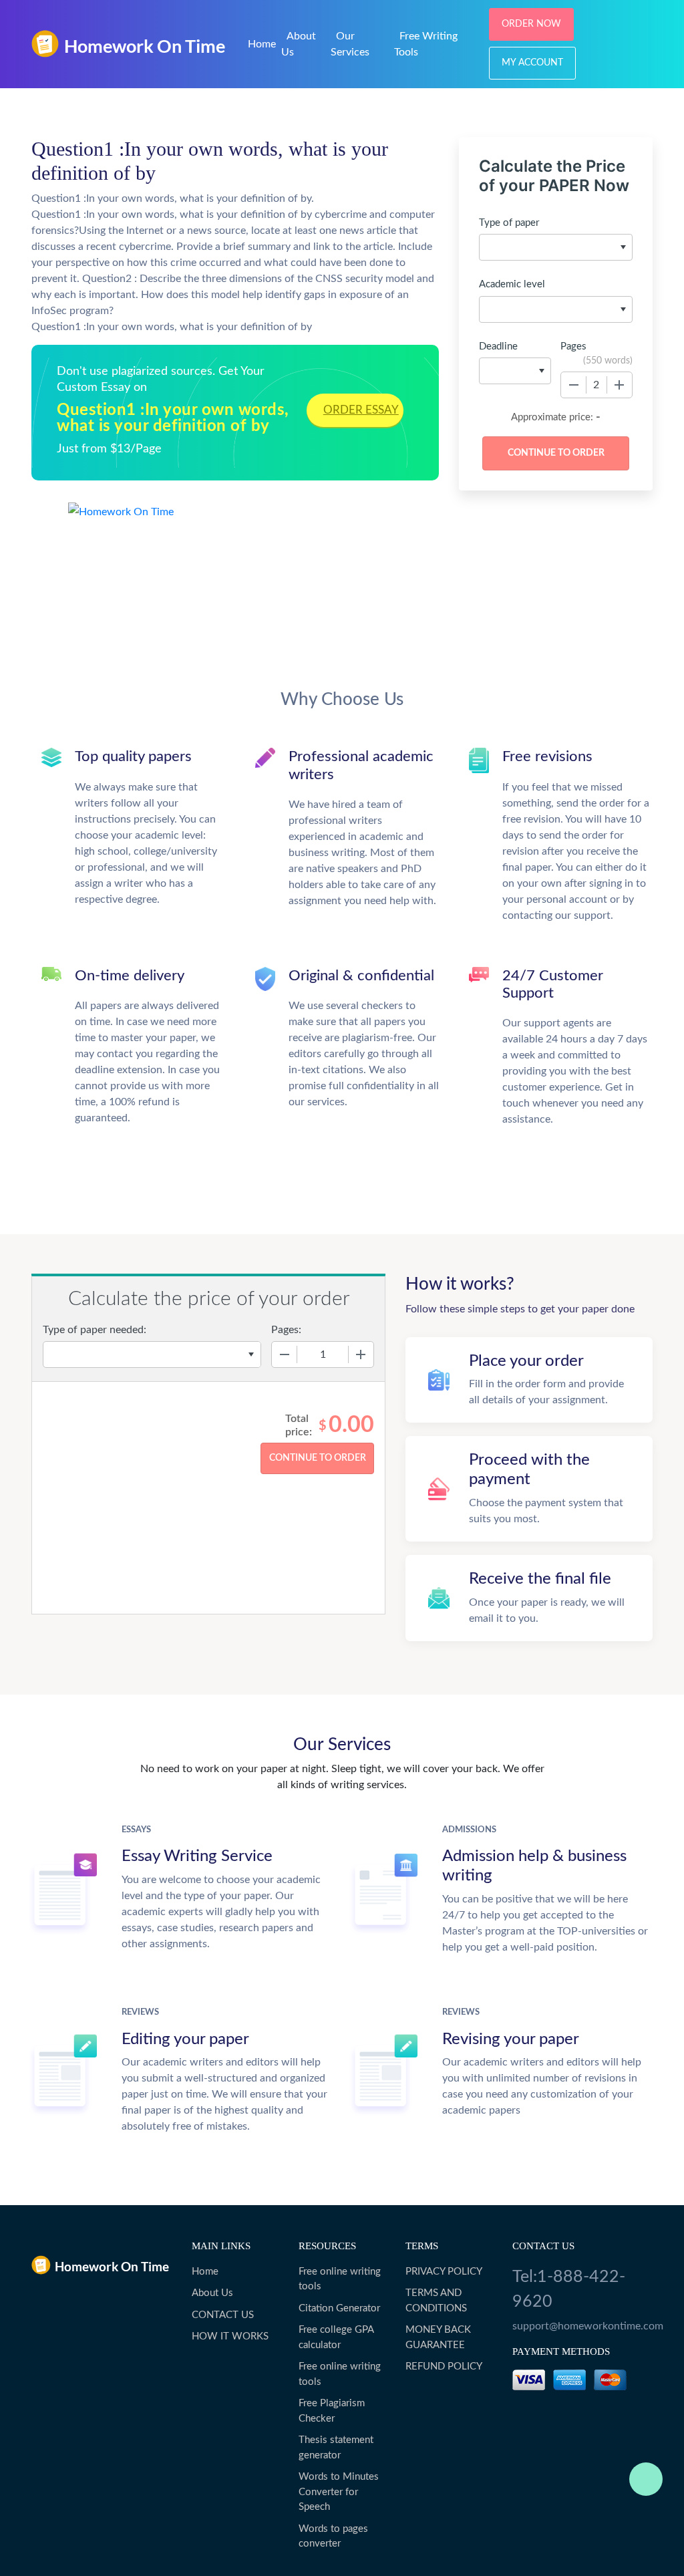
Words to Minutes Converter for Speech (339, 2492)
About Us (212, 2293)
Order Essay (361, 410)
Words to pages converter (333, 2537)
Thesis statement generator (336, 2448)
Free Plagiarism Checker (332, 2411)
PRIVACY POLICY (444, 2272)
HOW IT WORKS (230, 2336)
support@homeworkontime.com (582, 2326)
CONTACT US (223, 2315)
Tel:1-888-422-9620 (569, 2290)
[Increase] (619, 385)
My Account (532, 63)
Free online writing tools (340, 2279)
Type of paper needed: (95, 1330)
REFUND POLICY (444, 2367)
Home (262, 44)
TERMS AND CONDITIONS (436, 2301)
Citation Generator (339, 2308)
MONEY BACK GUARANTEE (438, 2337)
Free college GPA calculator (336, 2337)
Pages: (286, 1330)
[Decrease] (574, 385)
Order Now (531, 24)
